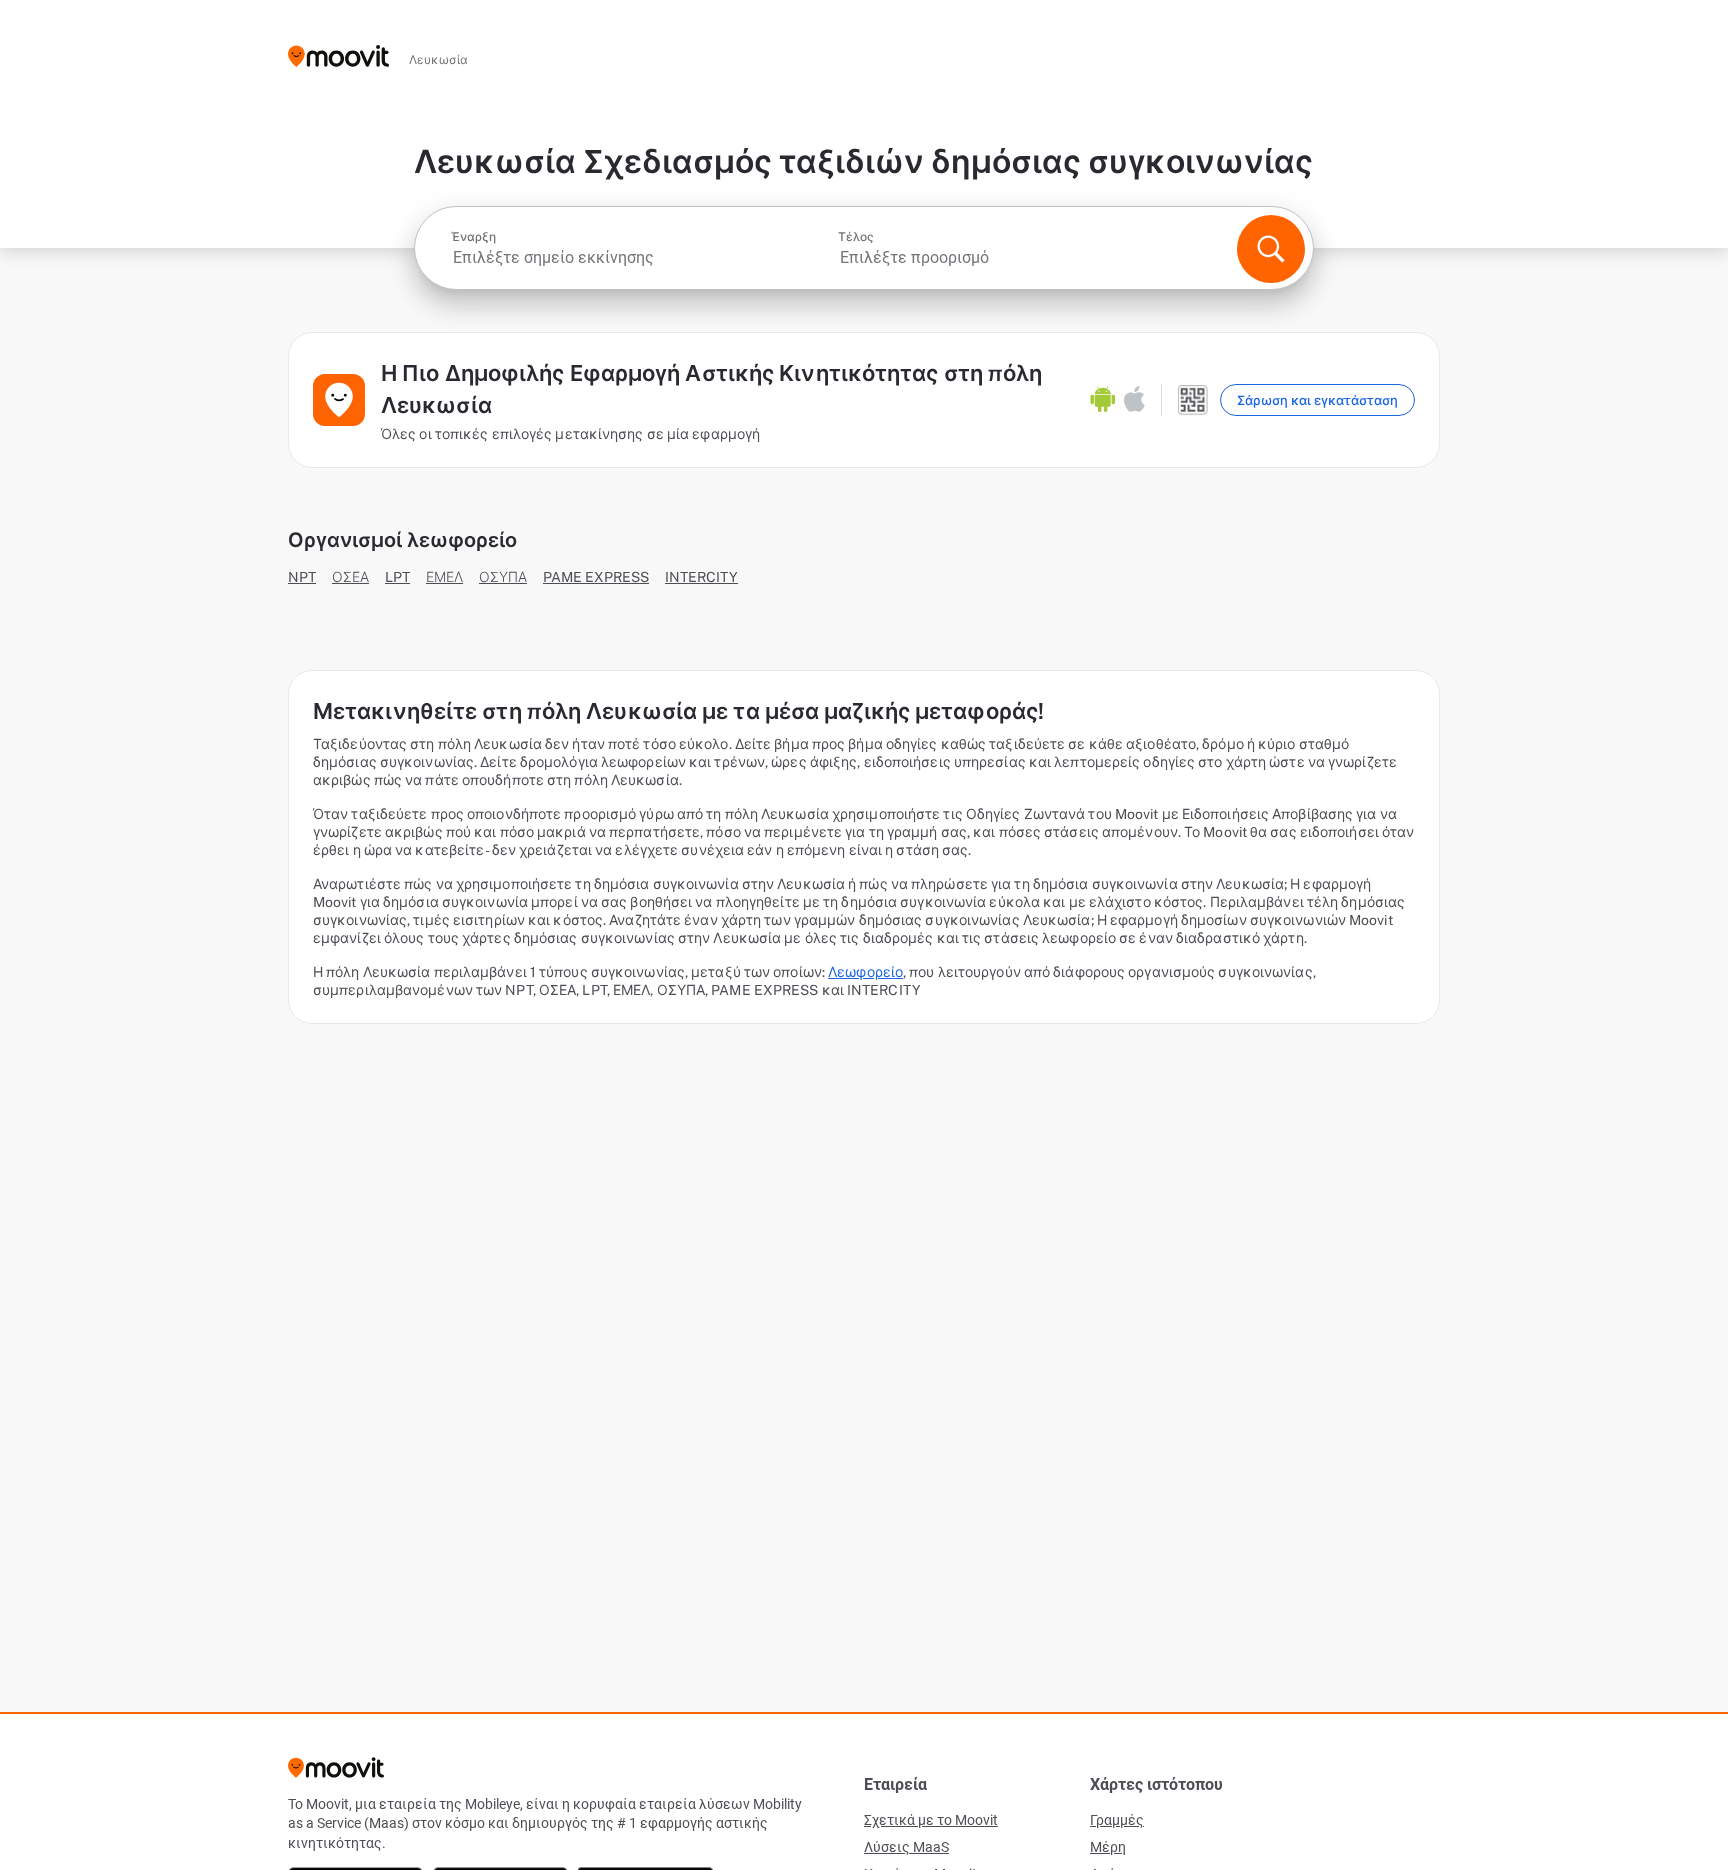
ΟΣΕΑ (350, 577)
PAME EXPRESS (596, 577)
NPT (302, 577)
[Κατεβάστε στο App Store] (1134, 400)
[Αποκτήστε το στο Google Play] (1103, 400)
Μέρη (1108, 1847)
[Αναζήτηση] (1271, 249)
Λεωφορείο (865, 972)
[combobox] (642, 257)
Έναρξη (473, 237)
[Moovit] (338, 57)
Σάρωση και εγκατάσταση (1317, 400)
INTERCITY (701, 577)
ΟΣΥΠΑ (503, 577)
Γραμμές (1117, 1820)
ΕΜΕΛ (444, 577)
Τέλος (856, 237)
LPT (397, 577)
